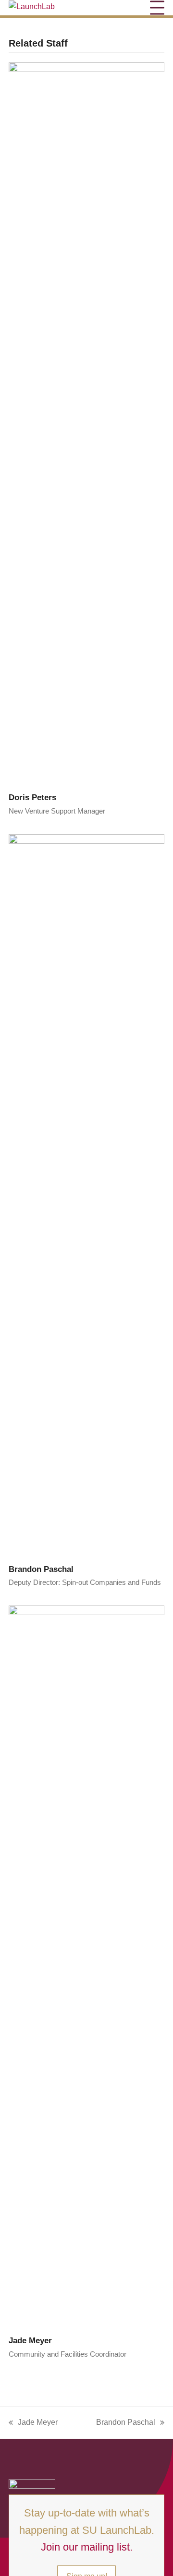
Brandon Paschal (41, 1569)
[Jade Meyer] (86, 1965)
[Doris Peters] (86, 422)
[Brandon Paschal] (86, 1193)
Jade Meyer (30, 2340)
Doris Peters (32, 797)
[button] (157, 7)
